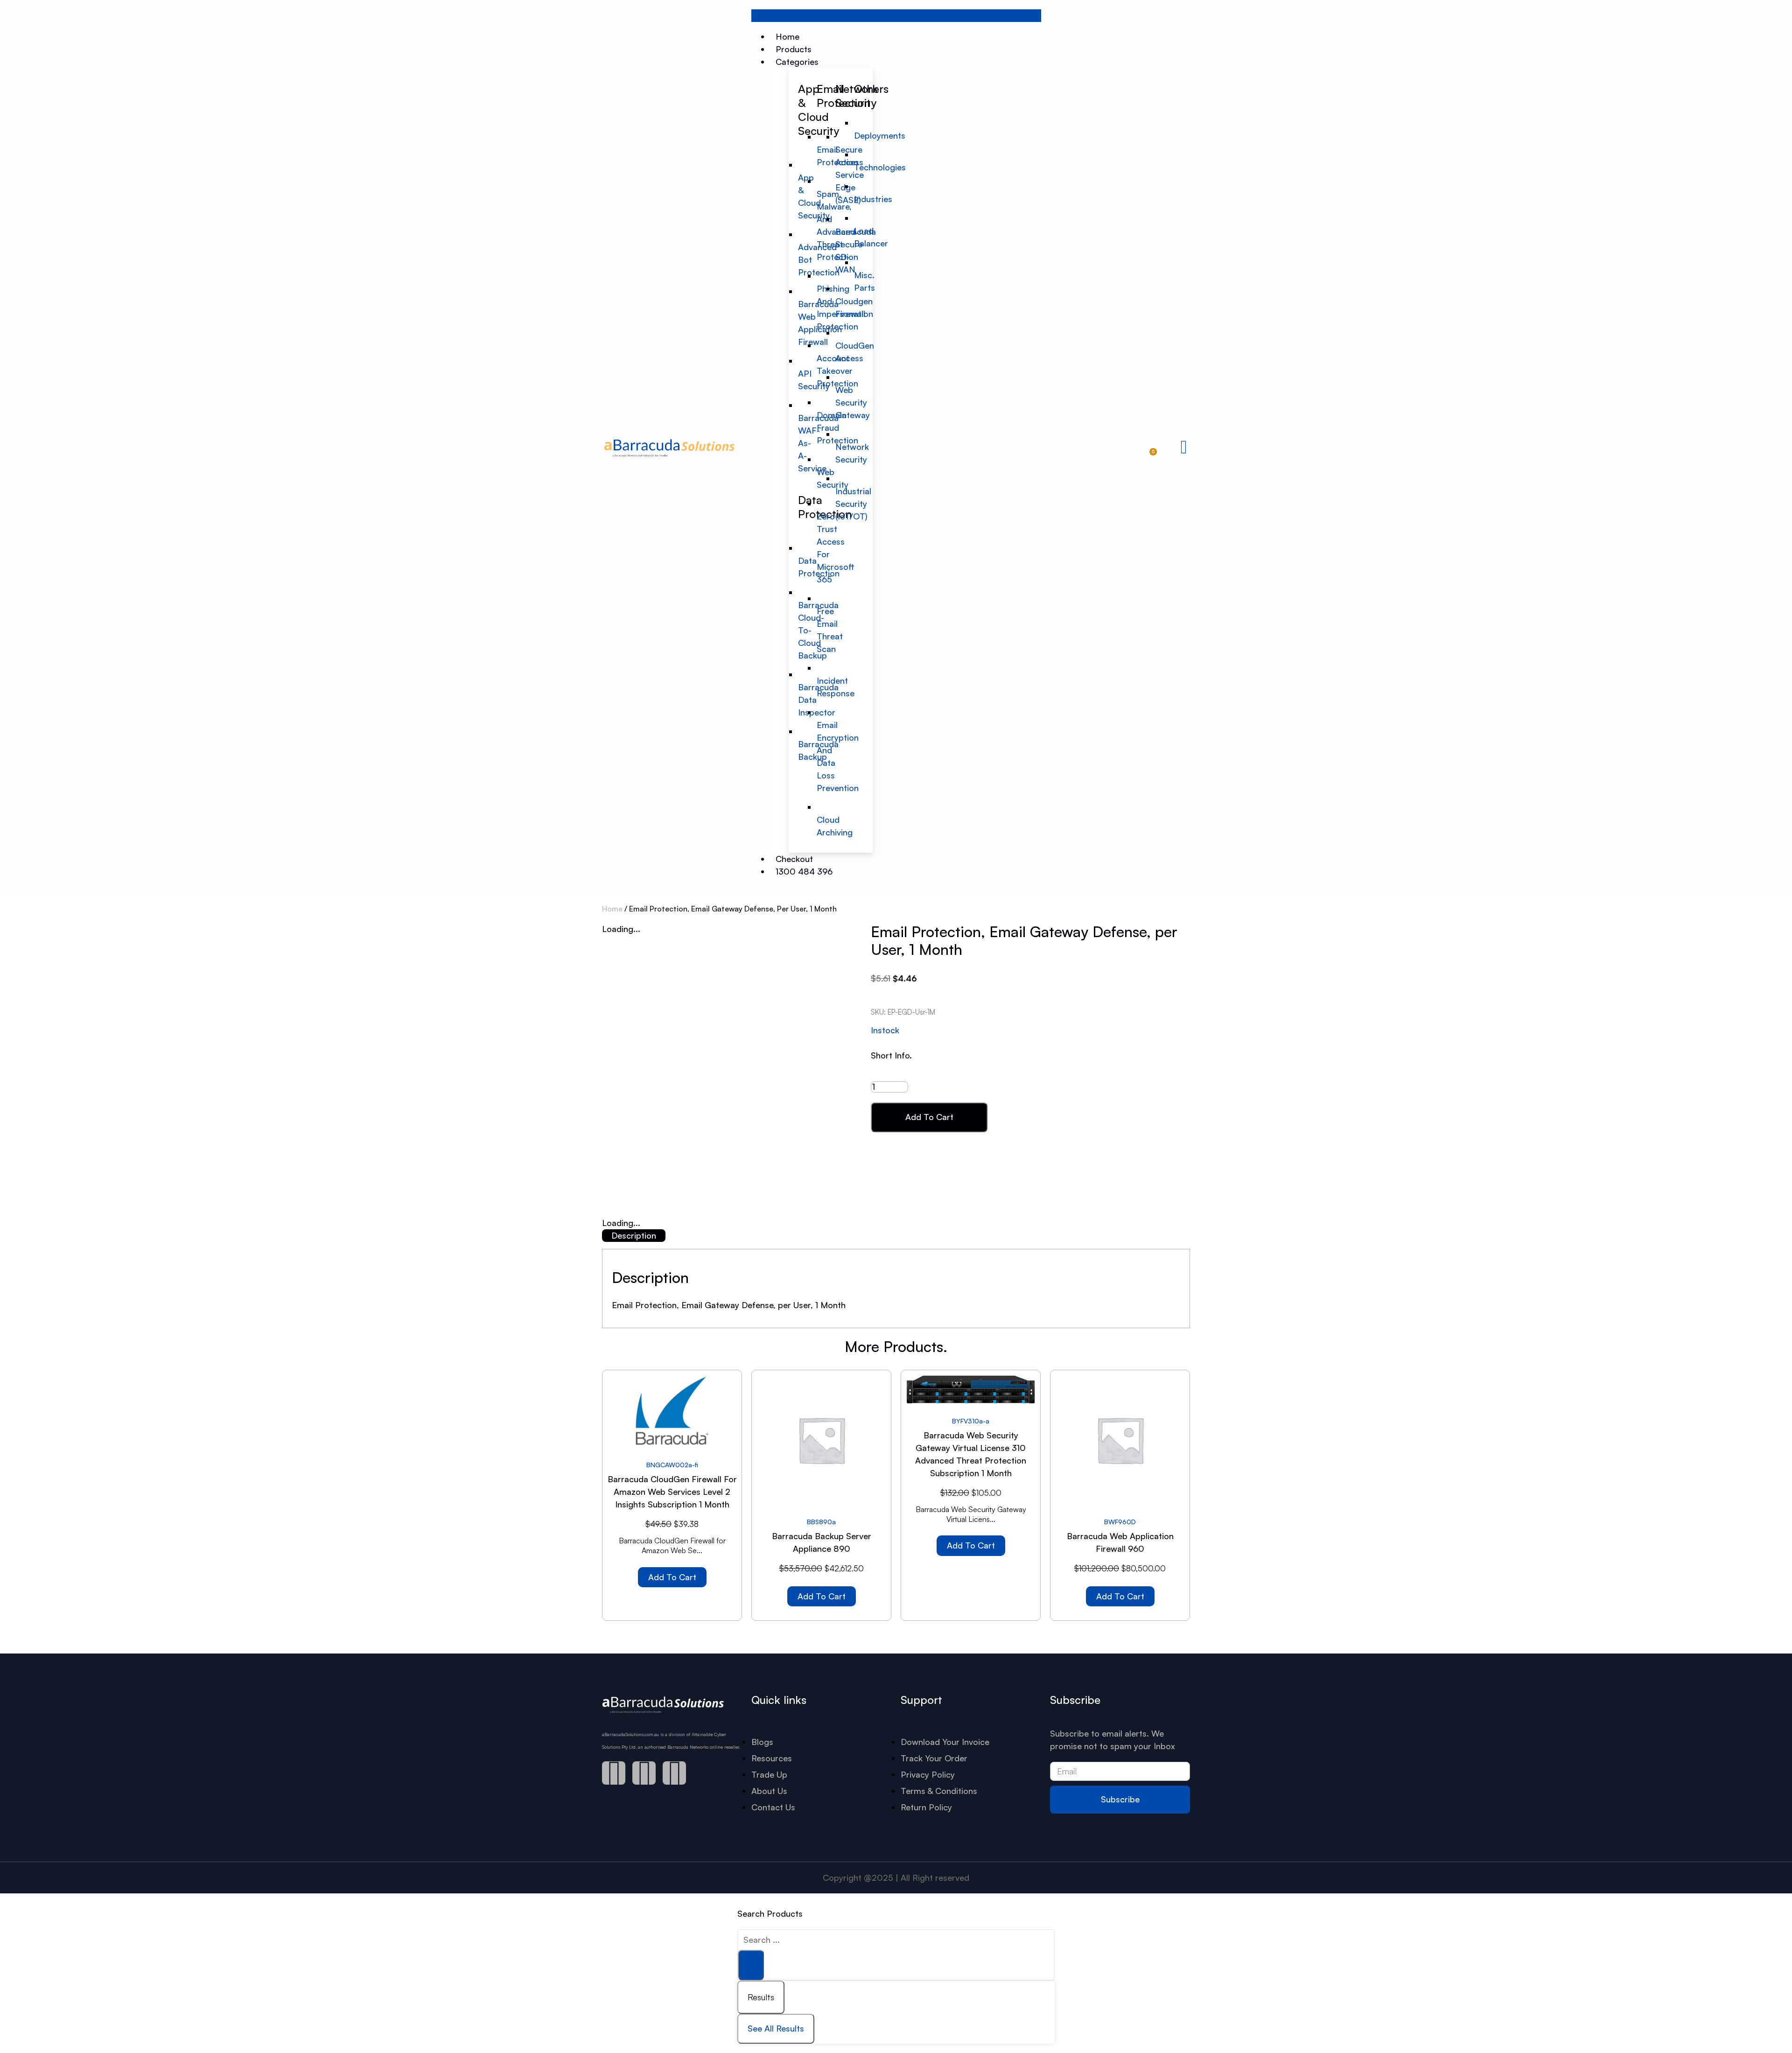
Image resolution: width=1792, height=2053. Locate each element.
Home (787, 36)
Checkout (794, 859)
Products (794, 49)
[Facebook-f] (614, 1773)
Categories (797, 62)
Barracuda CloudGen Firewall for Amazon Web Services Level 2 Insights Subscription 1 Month (672, 1492)
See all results (776, 2028)
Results (761, 1997)
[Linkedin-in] (674, 1773)
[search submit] (751, 1965)
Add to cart (929, 1117)
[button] (896, 16)
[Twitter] (644, 1773)
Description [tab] (634, 1235)
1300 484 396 (804, 871)
